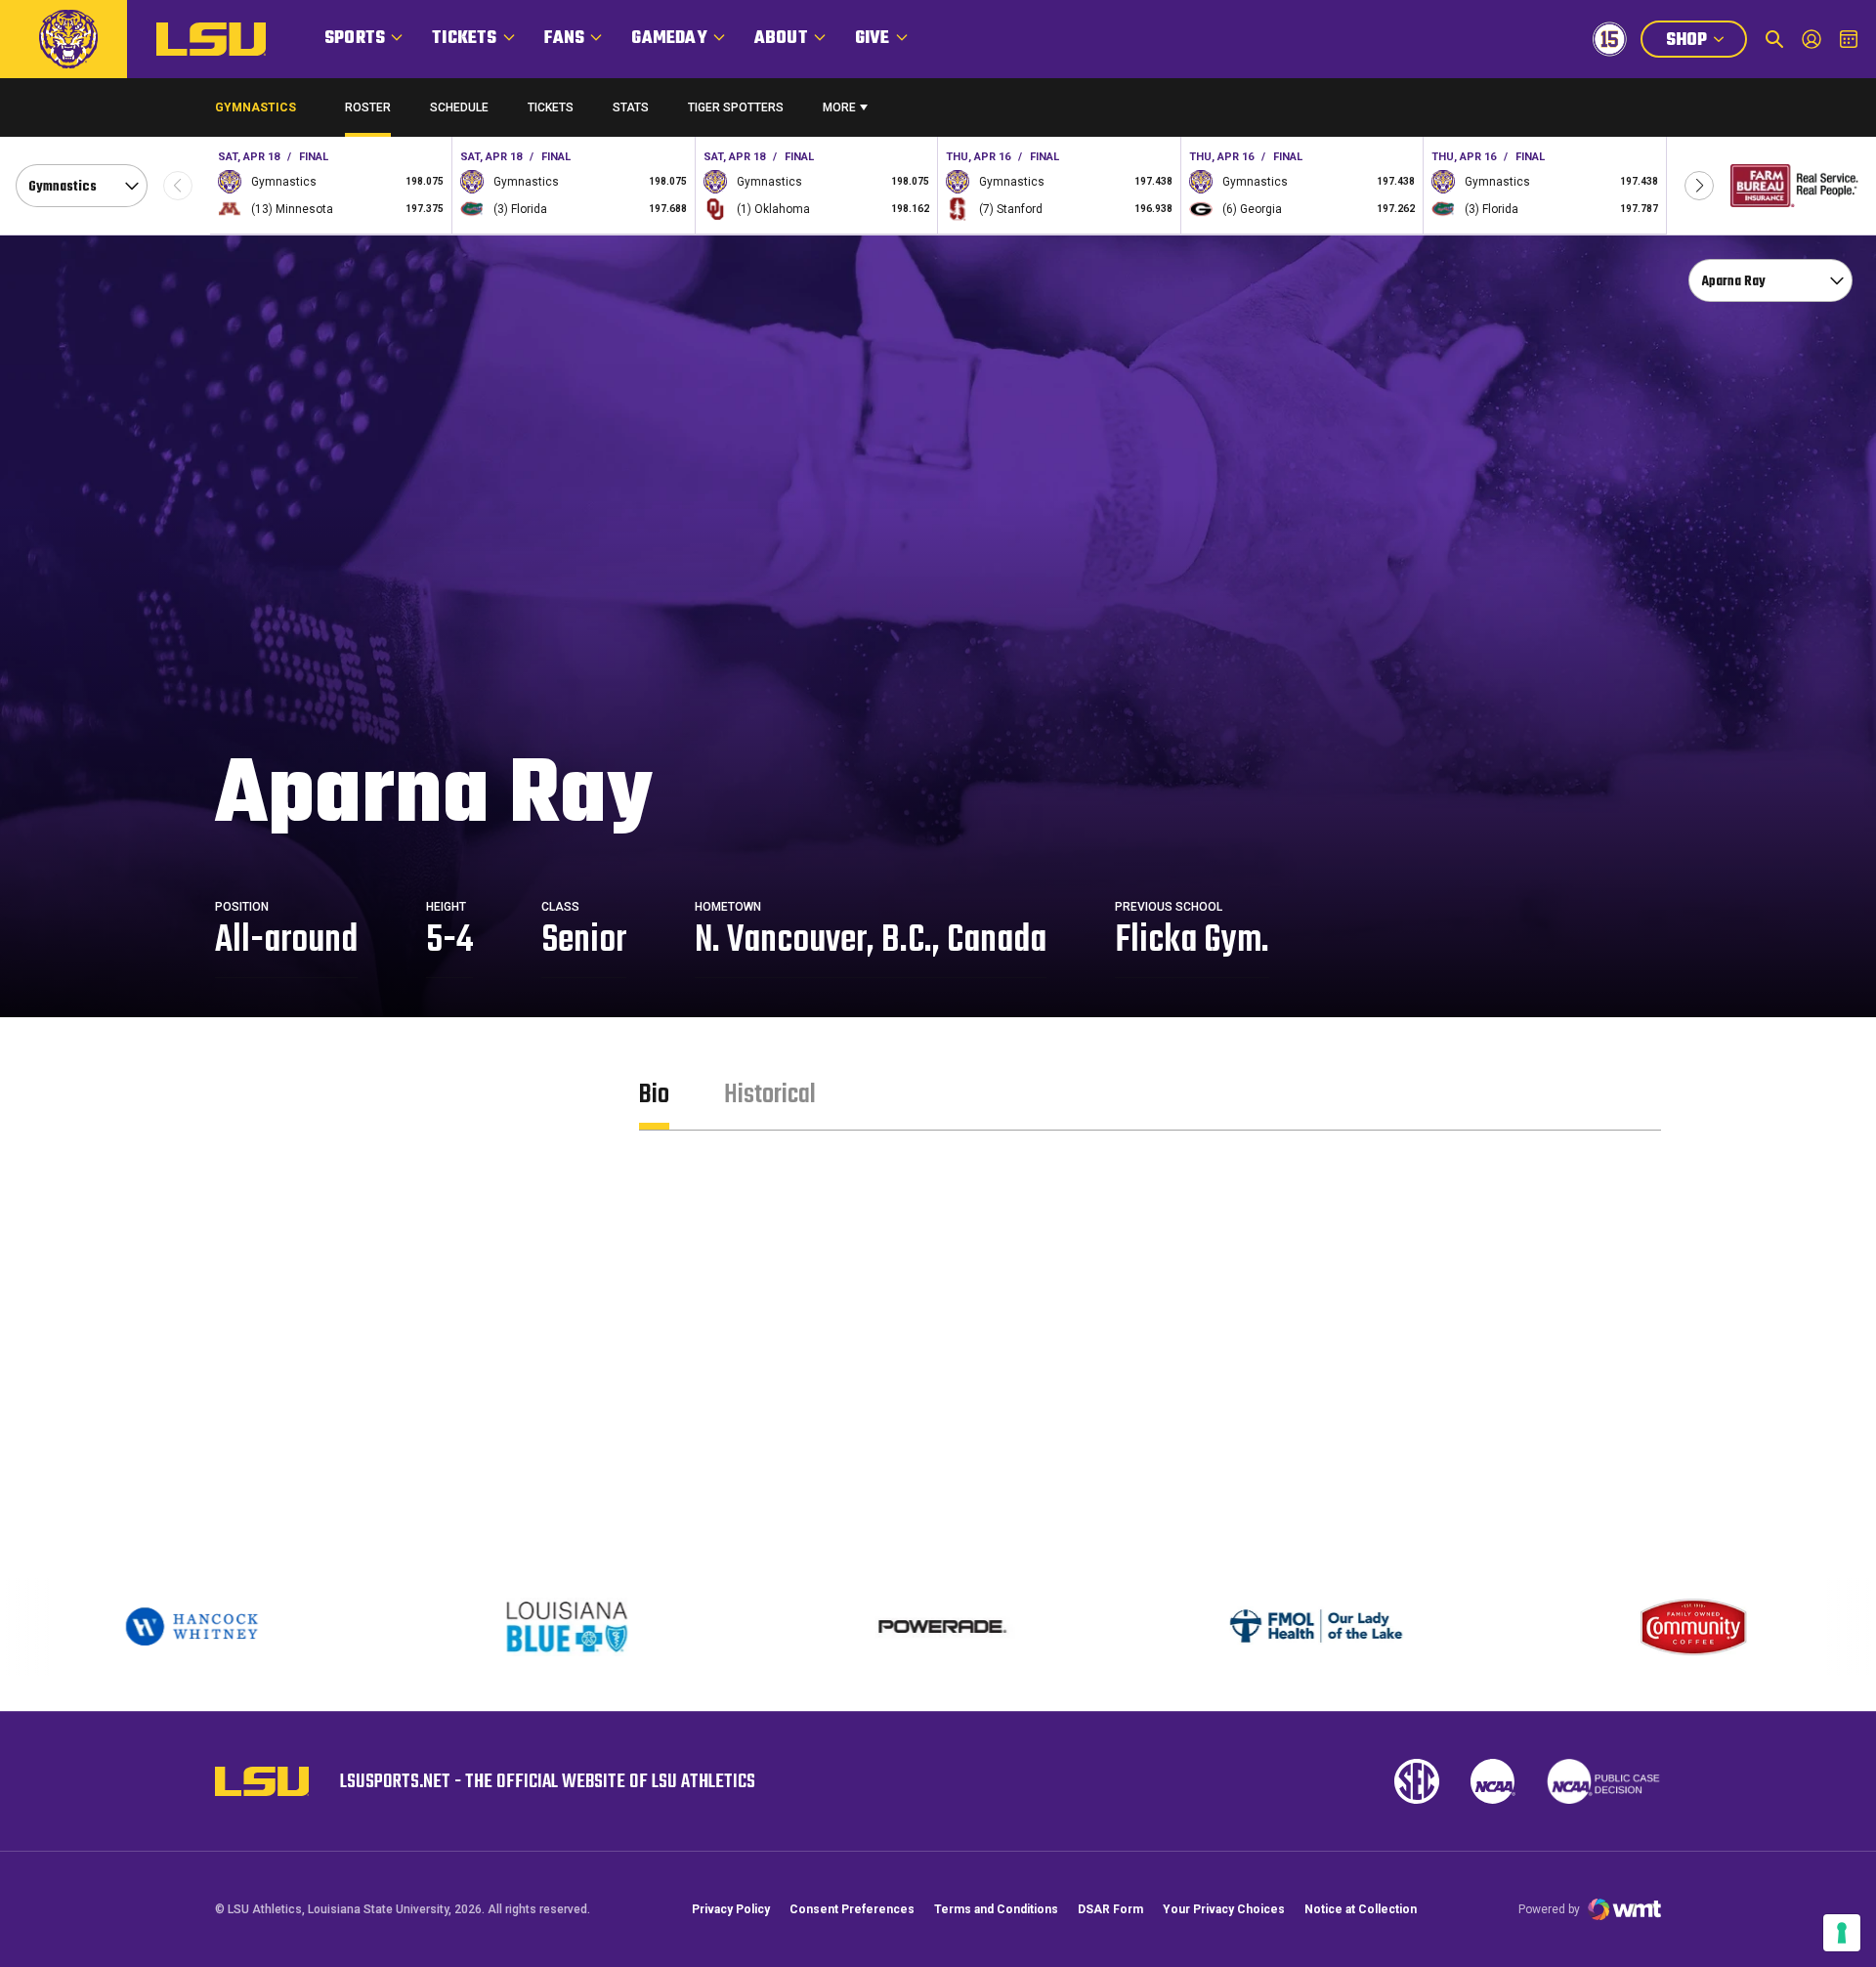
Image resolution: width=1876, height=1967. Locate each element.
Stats (631, 107)
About (781, 39)
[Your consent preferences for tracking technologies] (1842, 1933)
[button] (1699, 186)
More (839, 107)
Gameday (669, 39)
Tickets (464, 39)
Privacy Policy (731, 1909)
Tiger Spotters (736, 112)
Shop (1706, 42)
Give (873, 39)
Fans (565, 39)
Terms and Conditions (996, 1909)
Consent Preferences (852, 1909)
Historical (770, 1095)
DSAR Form (1110, 1909)
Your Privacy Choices (1224, 1909)
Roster (368, 107)
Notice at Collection (1361, 1909)
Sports (355, 39)
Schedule (459, 107)
